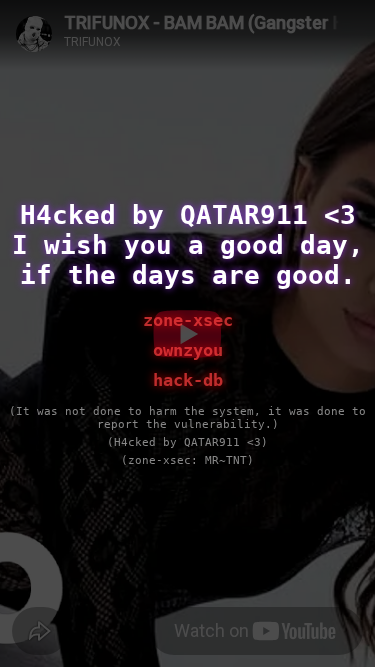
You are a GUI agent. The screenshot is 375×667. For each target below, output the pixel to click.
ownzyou (188, 350)
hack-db (188, 380)
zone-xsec (188, 320)
